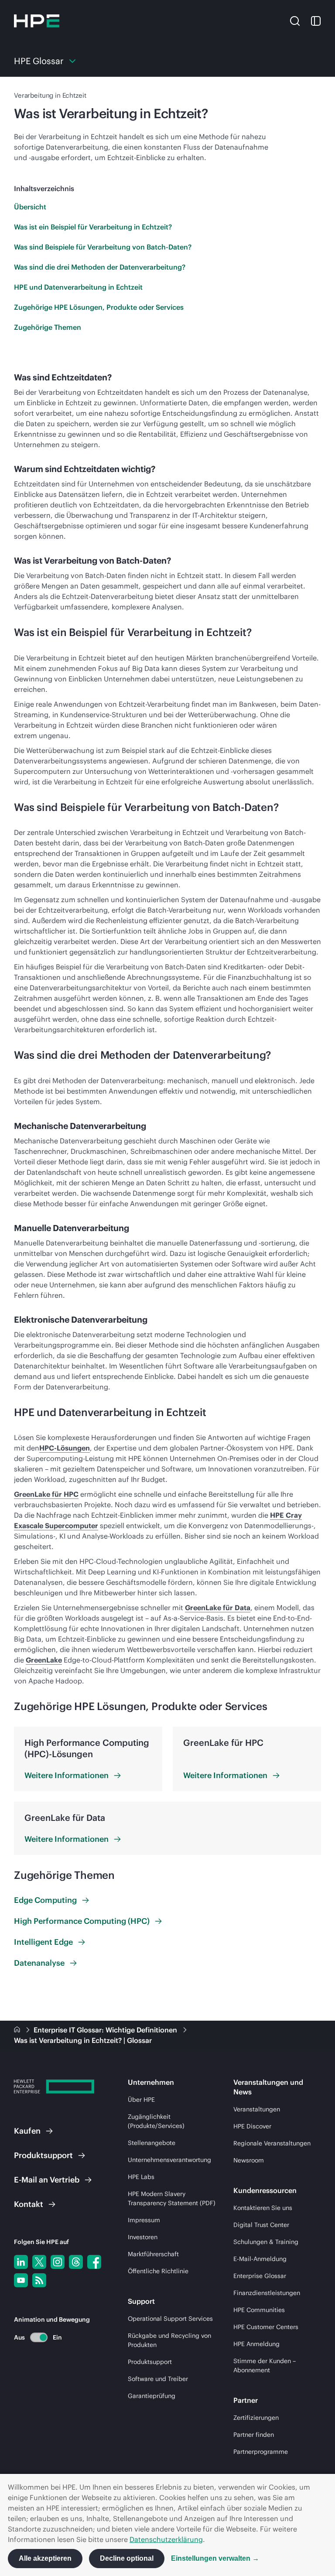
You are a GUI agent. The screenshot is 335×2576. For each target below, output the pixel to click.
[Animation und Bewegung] (39, 2337)
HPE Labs (141, 2177)
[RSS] (39, 2280)
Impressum (144, 2220)
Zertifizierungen (256, 2418)
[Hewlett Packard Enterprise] (37, 21)
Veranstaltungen (257, 2109)
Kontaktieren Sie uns (263, 2208)
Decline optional (127, 2558)
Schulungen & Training (266, 2242)
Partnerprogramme (261, 2452)
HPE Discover (252, 2126)
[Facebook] (94, 2262)
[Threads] (76, 2262)
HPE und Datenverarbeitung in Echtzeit (78, 287)
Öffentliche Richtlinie (158, 2271)
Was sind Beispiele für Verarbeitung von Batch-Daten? (103, 247)
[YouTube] (21, 2280)
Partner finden (254, 2435)
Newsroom (249, 2160)
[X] (39, 2262)
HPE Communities (259, 2310)
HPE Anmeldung (256, 2344)
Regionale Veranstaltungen (272, 2143)
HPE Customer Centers (266, 2327)
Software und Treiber (158, 2379)
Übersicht (30, 207)
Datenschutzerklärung (166, 2539)
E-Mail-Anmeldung (260, 2259)
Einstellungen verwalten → (215, 2558)
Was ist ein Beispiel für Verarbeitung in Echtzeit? (93, 227)
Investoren (143, 2237)
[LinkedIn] (21, 2262)
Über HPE (141, 2100)
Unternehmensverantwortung (169, 2160)
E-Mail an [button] (47, 2180)
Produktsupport (150, 2362)
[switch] (34, 2337)
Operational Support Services (170, 2319)
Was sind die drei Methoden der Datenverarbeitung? (100, 267)
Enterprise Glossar (260, 2276)
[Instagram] (58, 2262)
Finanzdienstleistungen (267, 2293)
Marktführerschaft (153, 2254)
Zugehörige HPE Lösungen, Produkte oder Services (99, 307)
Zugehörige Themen (48, 327)
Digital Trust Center (261, 2225)
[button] (295, 21)
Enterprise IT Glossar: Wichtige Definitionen (106, 2030)
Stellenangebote (152, 2143)
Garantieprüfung (152, 2396)
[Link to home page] (18, 2030)
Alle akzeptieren (45, 2558)
